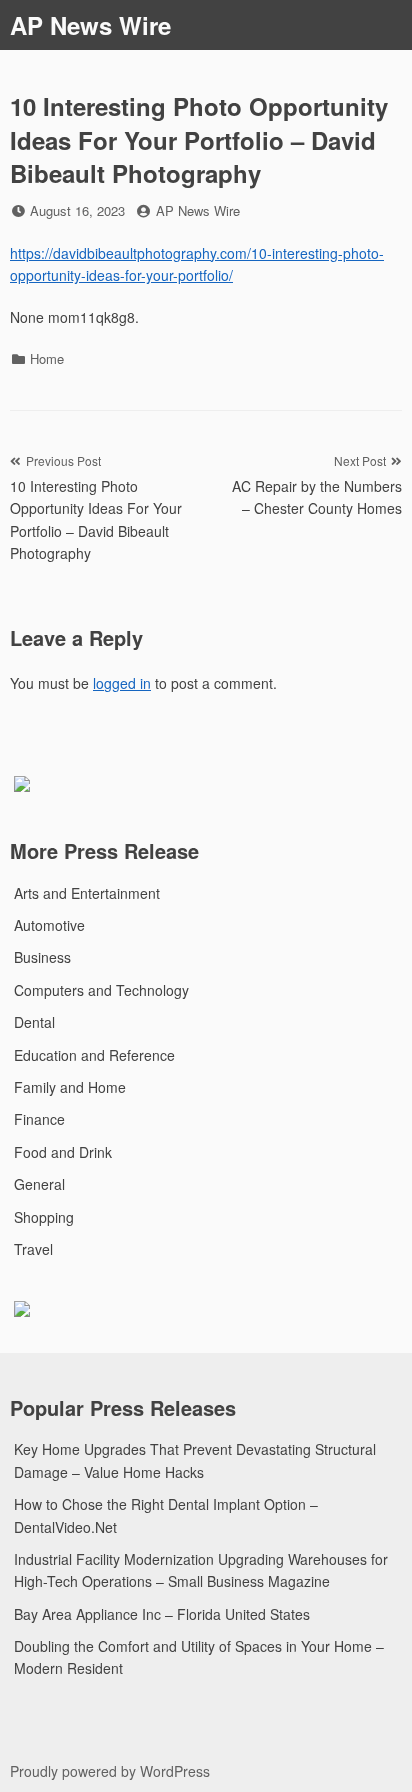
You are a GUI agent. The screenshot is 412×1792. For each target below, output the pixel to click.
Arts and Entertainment (87, 893)
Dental (34, 1022)
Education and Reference (94, 1055)
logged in (122, 683)
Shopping (44, 1217)
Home (47, 358)
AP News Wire (90, 25)
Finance (39, 1119)
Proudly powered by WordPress (110, 1771)
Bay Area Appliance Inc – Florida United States (162, 1614)
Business (42, 957)
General (39, 1184)
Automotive (49, 925)
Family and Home (70, 1087)
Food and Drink (63, 1152)
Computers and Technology (101, 990)
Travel (33, 1249)
